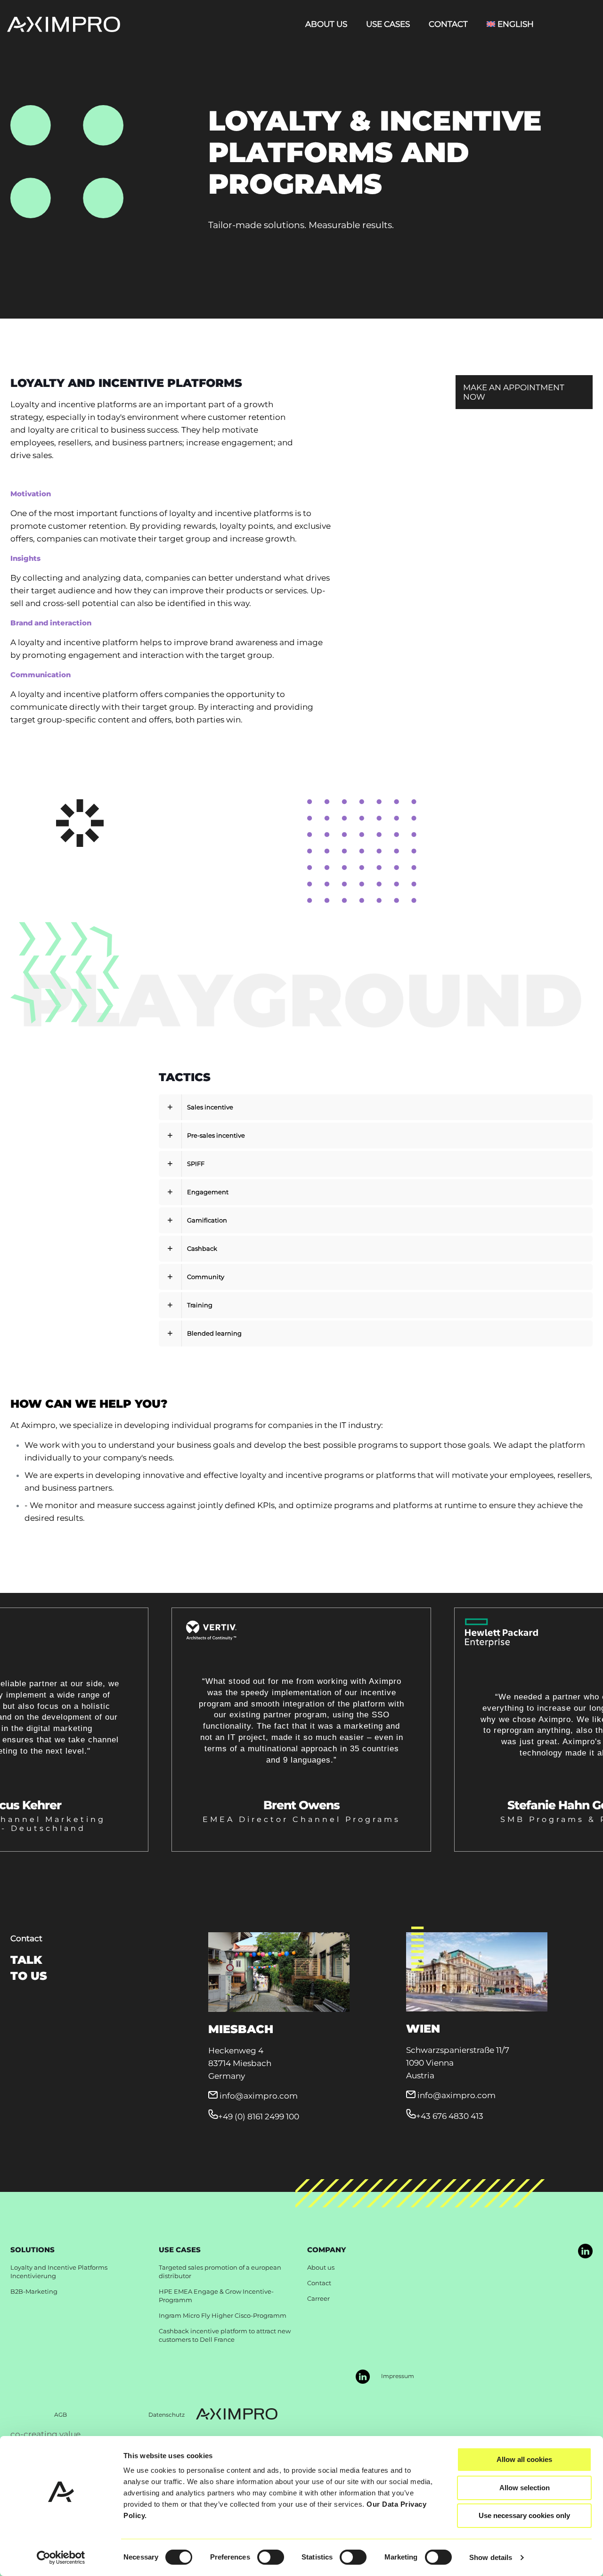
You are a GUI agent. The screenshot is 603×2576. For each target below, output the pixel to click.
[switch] (271, 2557)
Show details (491, 2557)
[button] (376, 1136)
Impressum (398, 2376)
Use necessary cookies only (524, 2515)
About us (321, 2267)
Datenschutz (167, 2415)
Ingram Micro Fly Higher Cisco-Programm (223, 2315)
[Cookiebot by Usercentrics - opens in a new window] (61, 2558)
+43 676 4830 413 (450, 2116)
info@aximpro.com (259, 2096)
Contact (319, 2283)
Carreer (318, 2298)
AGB (61, 2415)
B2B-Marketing (34, 2291)
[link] (585, 2251)
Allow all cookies (524, 2459)
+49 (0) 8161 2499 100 (259, 2117)
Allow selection (525, 2488)
